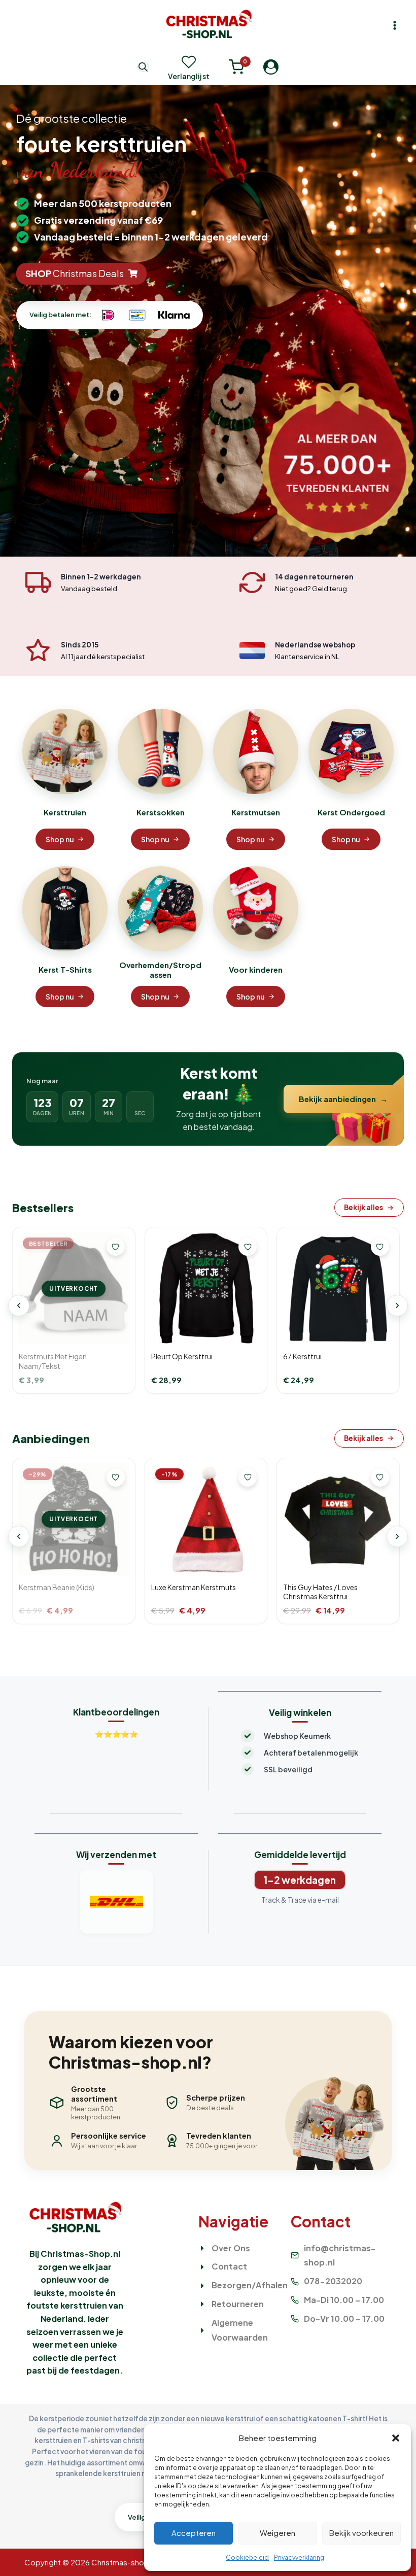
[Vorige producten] (19, 1306)
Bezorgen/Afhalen (250, 2285)
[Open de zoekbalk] (143, 67)
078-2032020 (333, 2281)
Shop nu (60, 839)
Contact (229, 2266)
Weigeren (278, 2533)
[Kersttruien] (65, 751)
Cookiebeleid (247, 2557)
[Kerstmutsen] (256, 751)
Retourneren (238, 2304)
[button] (396, 2438)
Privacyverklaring (299, 2557)
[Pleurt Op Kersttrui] (206, 1289)
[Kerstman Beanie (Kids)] (74, 1519)
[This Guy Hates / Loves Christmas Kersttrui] (338, 1519)
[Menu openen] (394, 25)
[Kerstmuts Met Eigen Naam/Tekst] (74, 1289)
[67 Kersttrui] (338, 1289)
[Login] (271, 66)
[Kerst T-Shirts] (65, 909)
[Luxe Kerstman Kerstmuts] (206, 1519)
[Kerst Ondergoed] (351, 751)
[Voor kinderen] (256, 909)
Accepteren (194, 2533)
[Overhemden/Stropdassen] (160, 909)
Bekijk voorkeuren (361, 2533)
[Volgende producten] (397, 1306)
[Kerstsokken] (160, 751)
